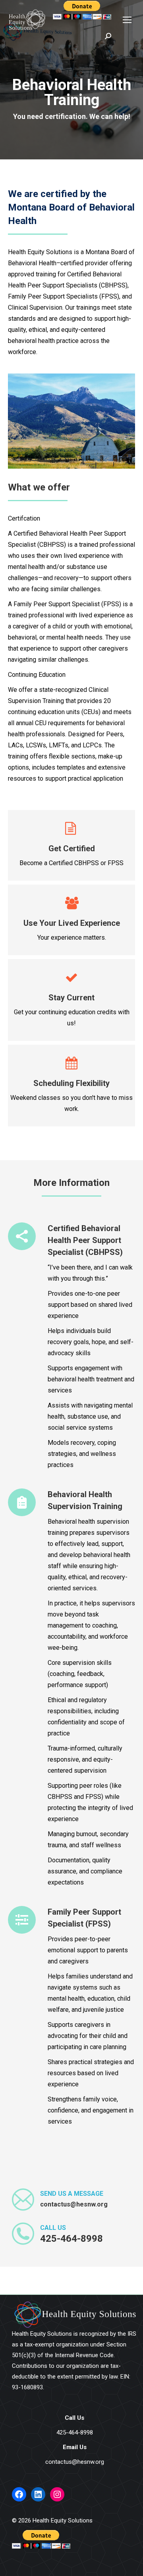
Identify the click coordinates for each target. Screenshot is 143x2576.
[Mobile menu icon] (127, 20)
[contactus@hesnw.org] (88, 2200)
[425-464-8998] (88, 2234)
